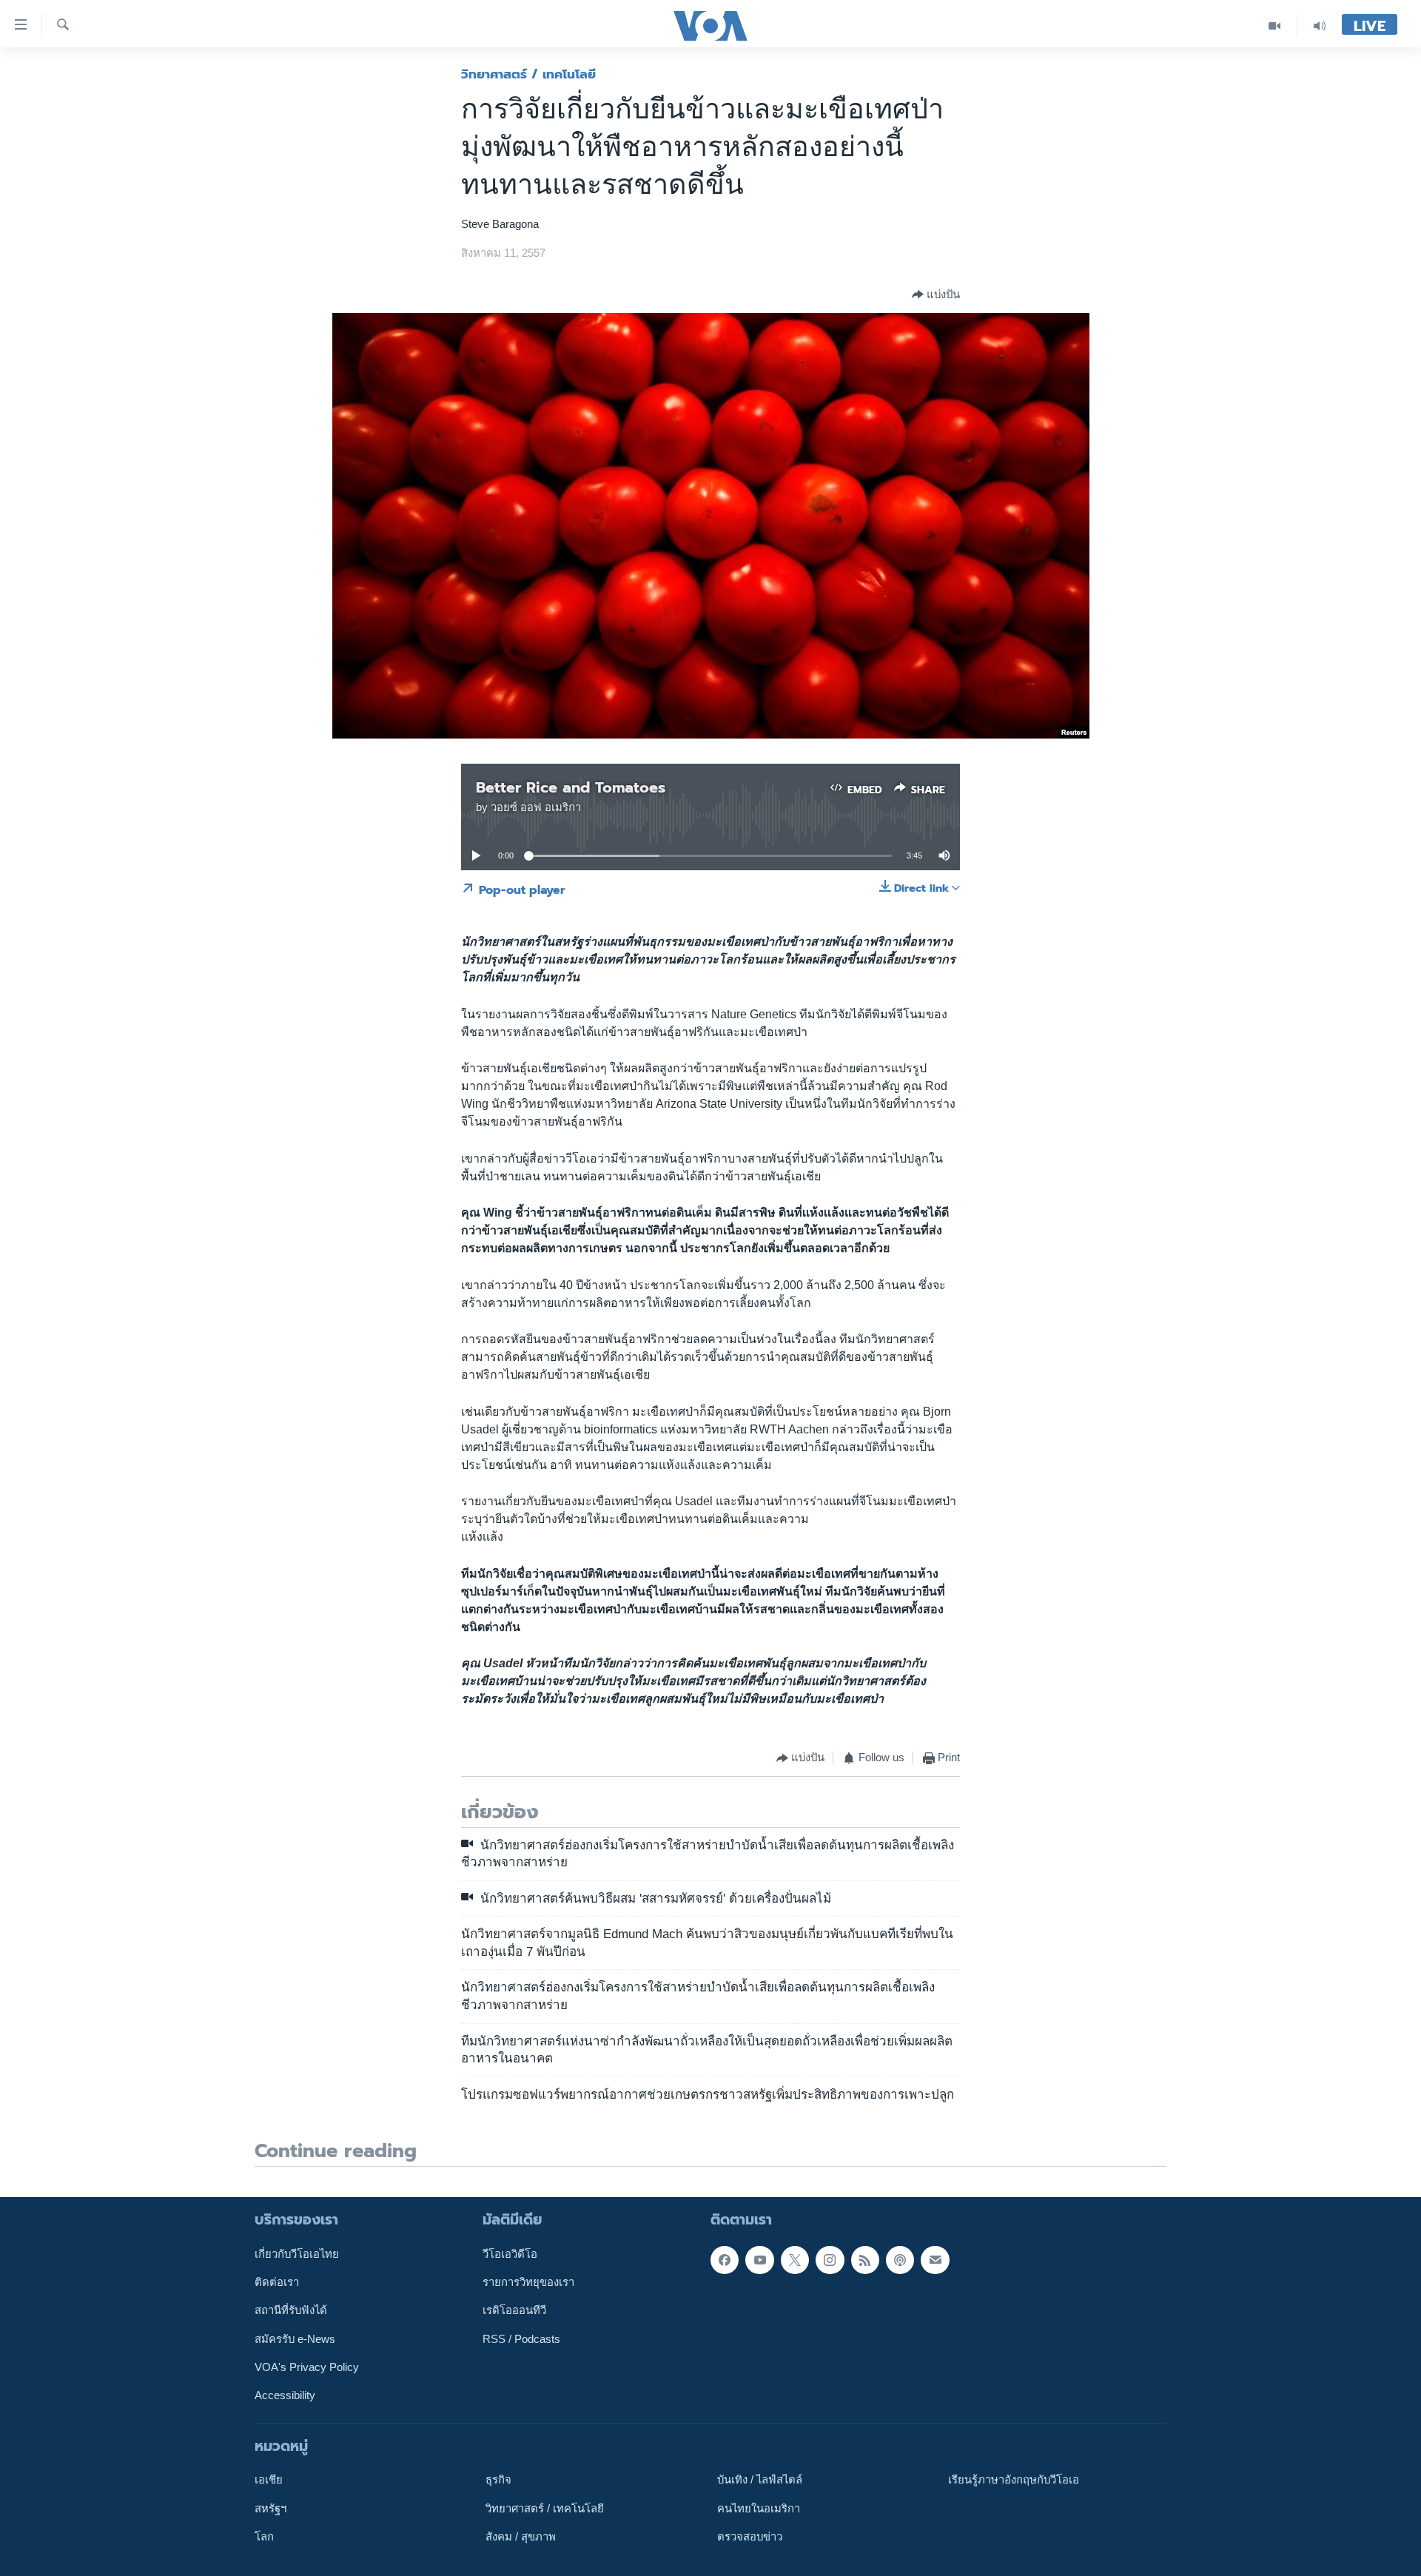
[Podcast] (900, 2260)
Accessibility (285, 2395)
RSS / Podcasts (521, 2339)
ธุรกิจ (498, 2480)
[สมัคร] (935, 2260)
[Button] (936, 295)
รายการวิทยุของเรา (528, 2282)
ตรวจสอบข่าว (750, 2537)
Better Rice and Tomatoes (571, 787)
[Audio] (1320, 26)
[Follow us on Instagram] (830, 2260)
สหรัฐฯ (271, 2509)
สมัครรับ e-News (295, 2339)
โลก (264, 2537)
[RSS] (865, 2260)
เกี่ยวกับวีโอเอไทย (297, 2254)
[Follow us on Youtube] (759, 2260)
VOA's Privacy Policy (307, 2367)
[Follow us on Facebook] (725, 2260)
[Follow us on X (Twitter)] (795, 2260)
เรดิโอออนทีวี (514, 2311)
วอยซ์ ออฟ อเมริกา (536, 807)
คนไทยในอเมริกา (759, 2509)
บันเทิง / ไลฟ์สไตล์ (760, 2480)
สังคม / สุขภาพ (521, 2537)
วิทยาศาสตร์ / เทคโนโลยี (528, 74)
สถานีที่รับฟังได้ (291, 2311)
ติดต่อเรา (277, 2282)
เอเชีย (269, 2480)
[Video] (1275, 26)
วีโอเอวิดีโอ (510, 2254)
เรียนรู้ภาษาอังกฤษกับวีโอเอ (1014, 2480)
